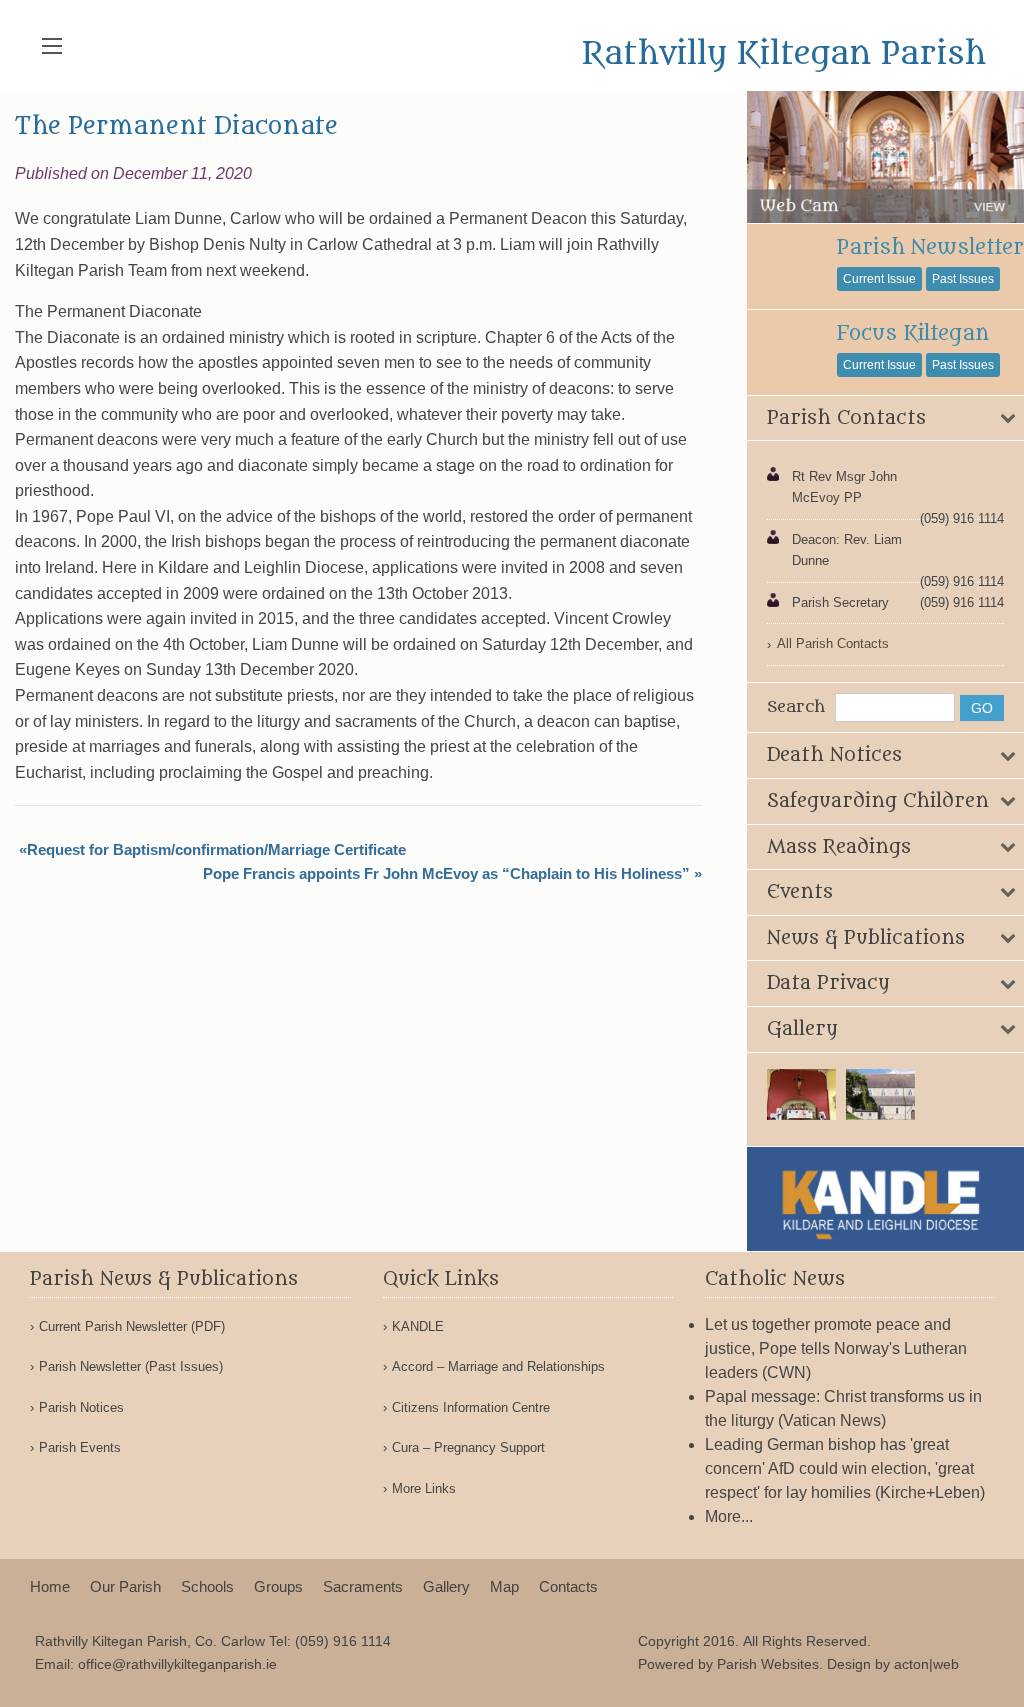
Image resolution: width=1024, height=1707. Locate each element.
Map (504, 1586)
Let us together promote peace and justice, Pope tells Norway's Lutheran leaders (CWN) (836, 1348)
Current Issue (879, 279)
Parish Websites (768, 1664)
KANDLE (418, 1326)
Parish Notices (81, 1407)
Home (50, 1586)
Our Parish (125, 1586)
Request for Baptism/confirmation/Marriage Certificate (216, 849)
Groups (278, 1586)
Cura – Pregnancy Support (468, 1447)
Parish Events (80, 1447)
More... (729, 1516)
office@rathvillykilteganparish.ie (177, 1664)
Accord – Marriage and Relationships (498, 1366)
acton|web (926, 1664)
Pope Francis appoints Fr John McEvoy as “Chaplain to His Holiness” (446, 873)
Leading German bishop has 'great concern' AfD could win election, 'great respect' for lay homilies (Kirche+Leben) (845, 1468)
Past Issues (963, 279)
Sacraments (363, 1586)
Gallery (446, 1586)
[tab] (885, 419)
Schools (207, 1586)
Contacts (568, 1586)
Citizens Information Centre (471, 1407)
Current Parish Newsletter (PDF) (132, 1326)
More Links (424, 1488)
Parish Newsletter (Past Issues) (131, 1366)
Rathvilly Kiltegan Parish (784, 54)
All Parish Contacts (833, 643)
